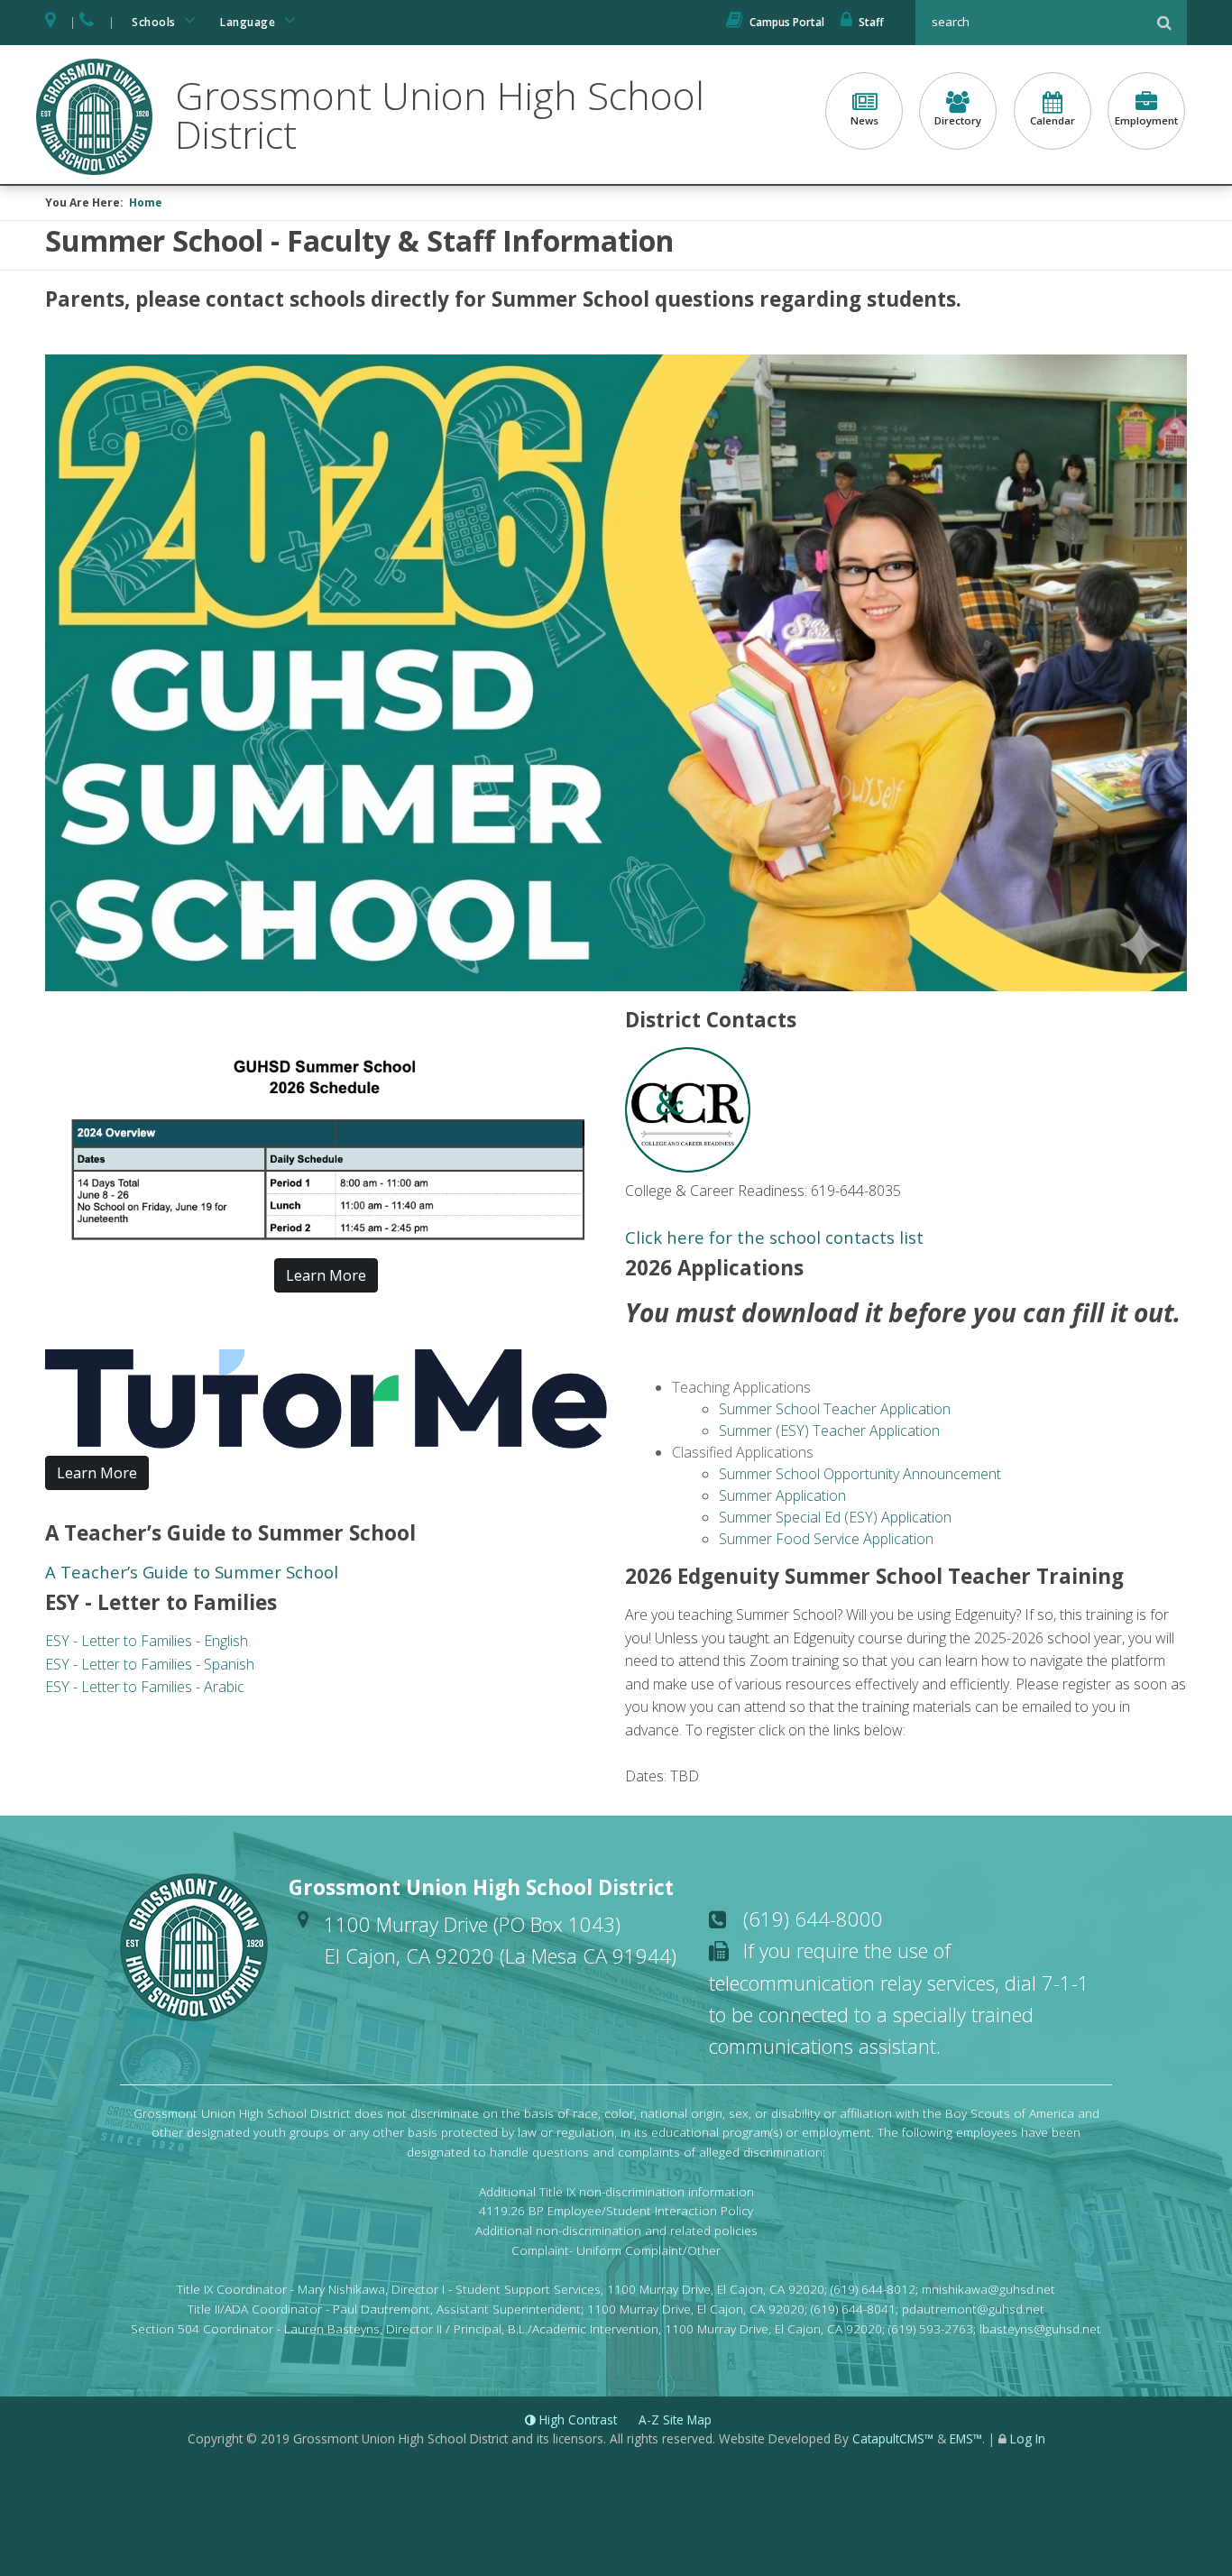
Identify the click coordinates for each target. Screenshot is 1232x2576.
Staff (871, 22)
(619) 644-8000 (813, 1918)
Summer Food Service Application (826, 1539)
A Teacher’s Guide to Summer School (192, 1572)
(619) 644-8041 (853, 2309)
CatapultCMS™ (893, 2438)
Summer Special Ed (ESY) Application (835, 1517)
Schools (155, 22)
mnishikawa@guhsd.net (988, 2289)
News (864, 120)
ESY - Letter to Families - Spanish (150, 1664)
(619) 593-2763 (931, 2328)
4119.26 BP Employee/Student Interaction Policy (616, 2210)
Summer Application (782, 1495)
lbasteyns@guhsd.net (1040, 2328)
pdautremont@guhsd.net (973, 2309)
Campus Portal (787, 22)
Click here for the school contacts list (774, 1237)
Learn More (326, 1275)
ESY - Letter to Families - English (147, 1641)
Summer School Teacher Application (835, 1409)
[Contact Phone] (88, 23)
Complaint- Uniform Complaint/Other (616, 2250)
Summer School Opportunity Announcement (860, 1474)
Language (249, 22)
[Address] (51, 23)
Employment (1146, 120)
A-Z (675, 2420)
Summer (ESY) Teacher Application (829, 1431)
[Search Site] (1034, 22)
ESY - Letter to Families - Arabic (145, 1687)
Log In (1028, 2438)
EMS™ (966, 2438)
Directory (958, 120)
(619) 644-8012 (873, 2289)
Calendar (1053, 120)
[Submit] (1164, 23)
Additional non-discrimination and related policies (616, 2230)
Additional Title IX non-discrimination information (616, 2191)
